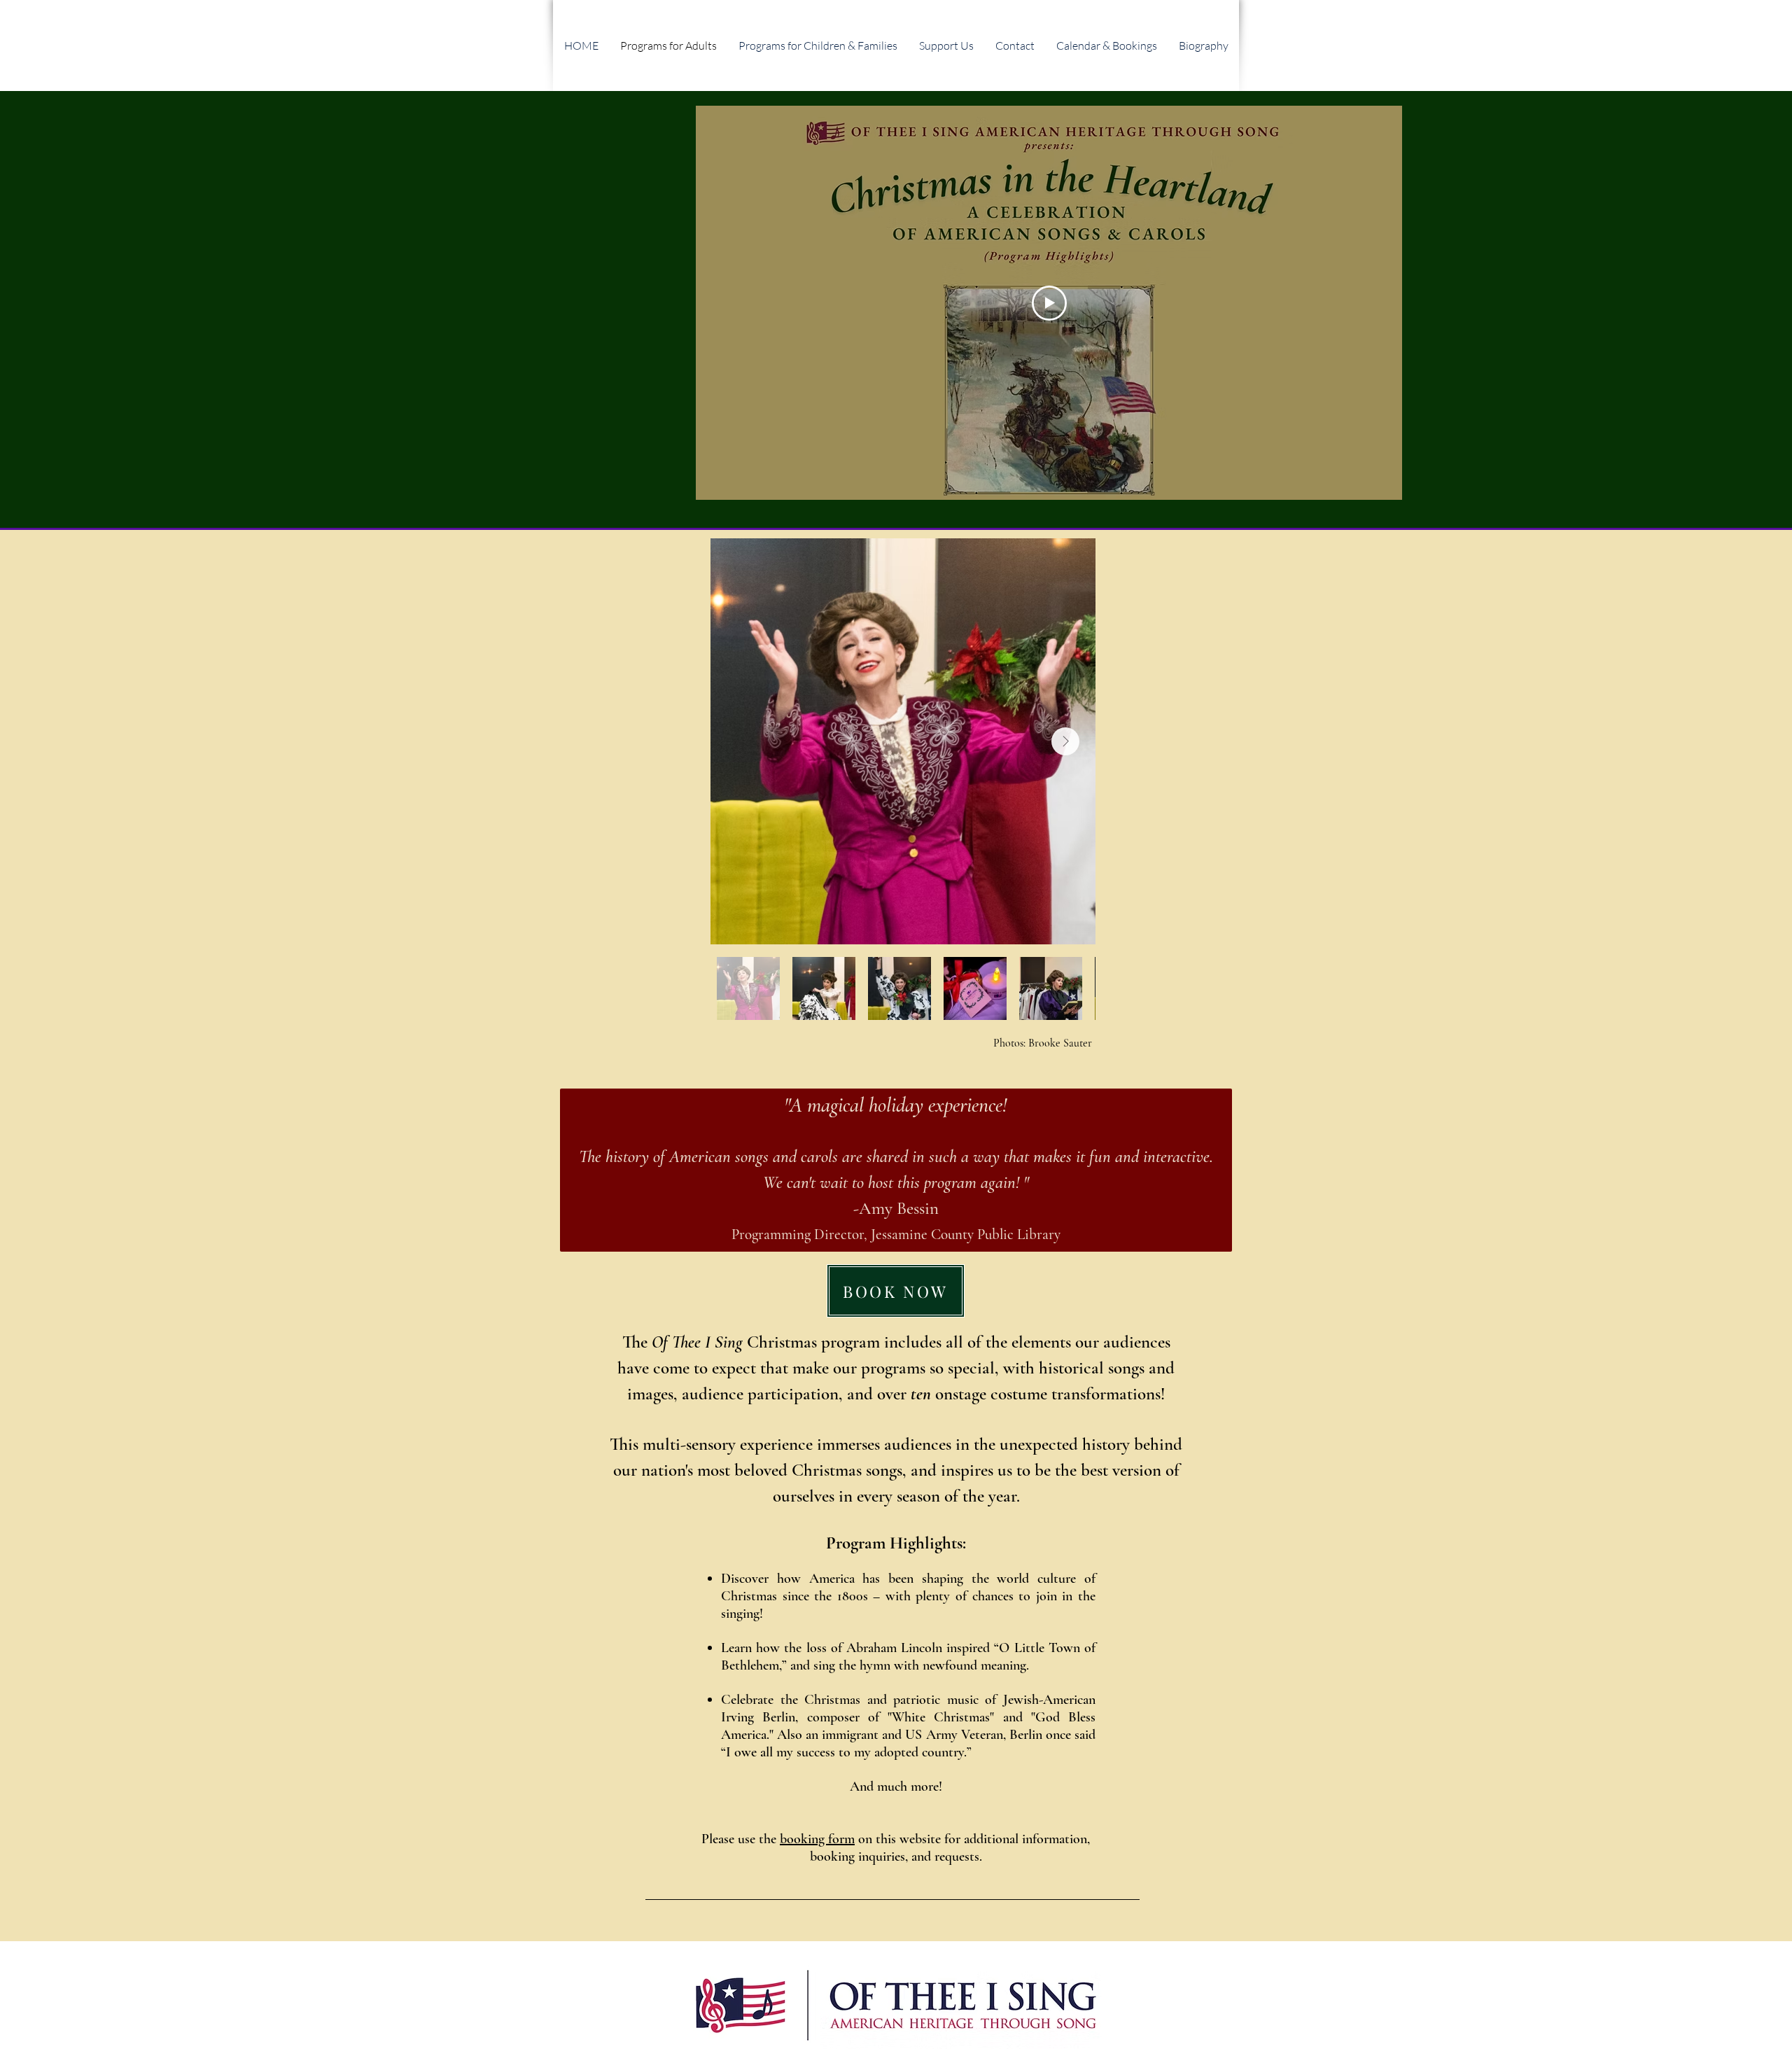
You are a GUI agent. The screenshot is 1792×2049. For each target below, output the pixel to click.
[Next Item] (1065, 741)
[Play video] (1049, 303)
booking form (817, 1839)
